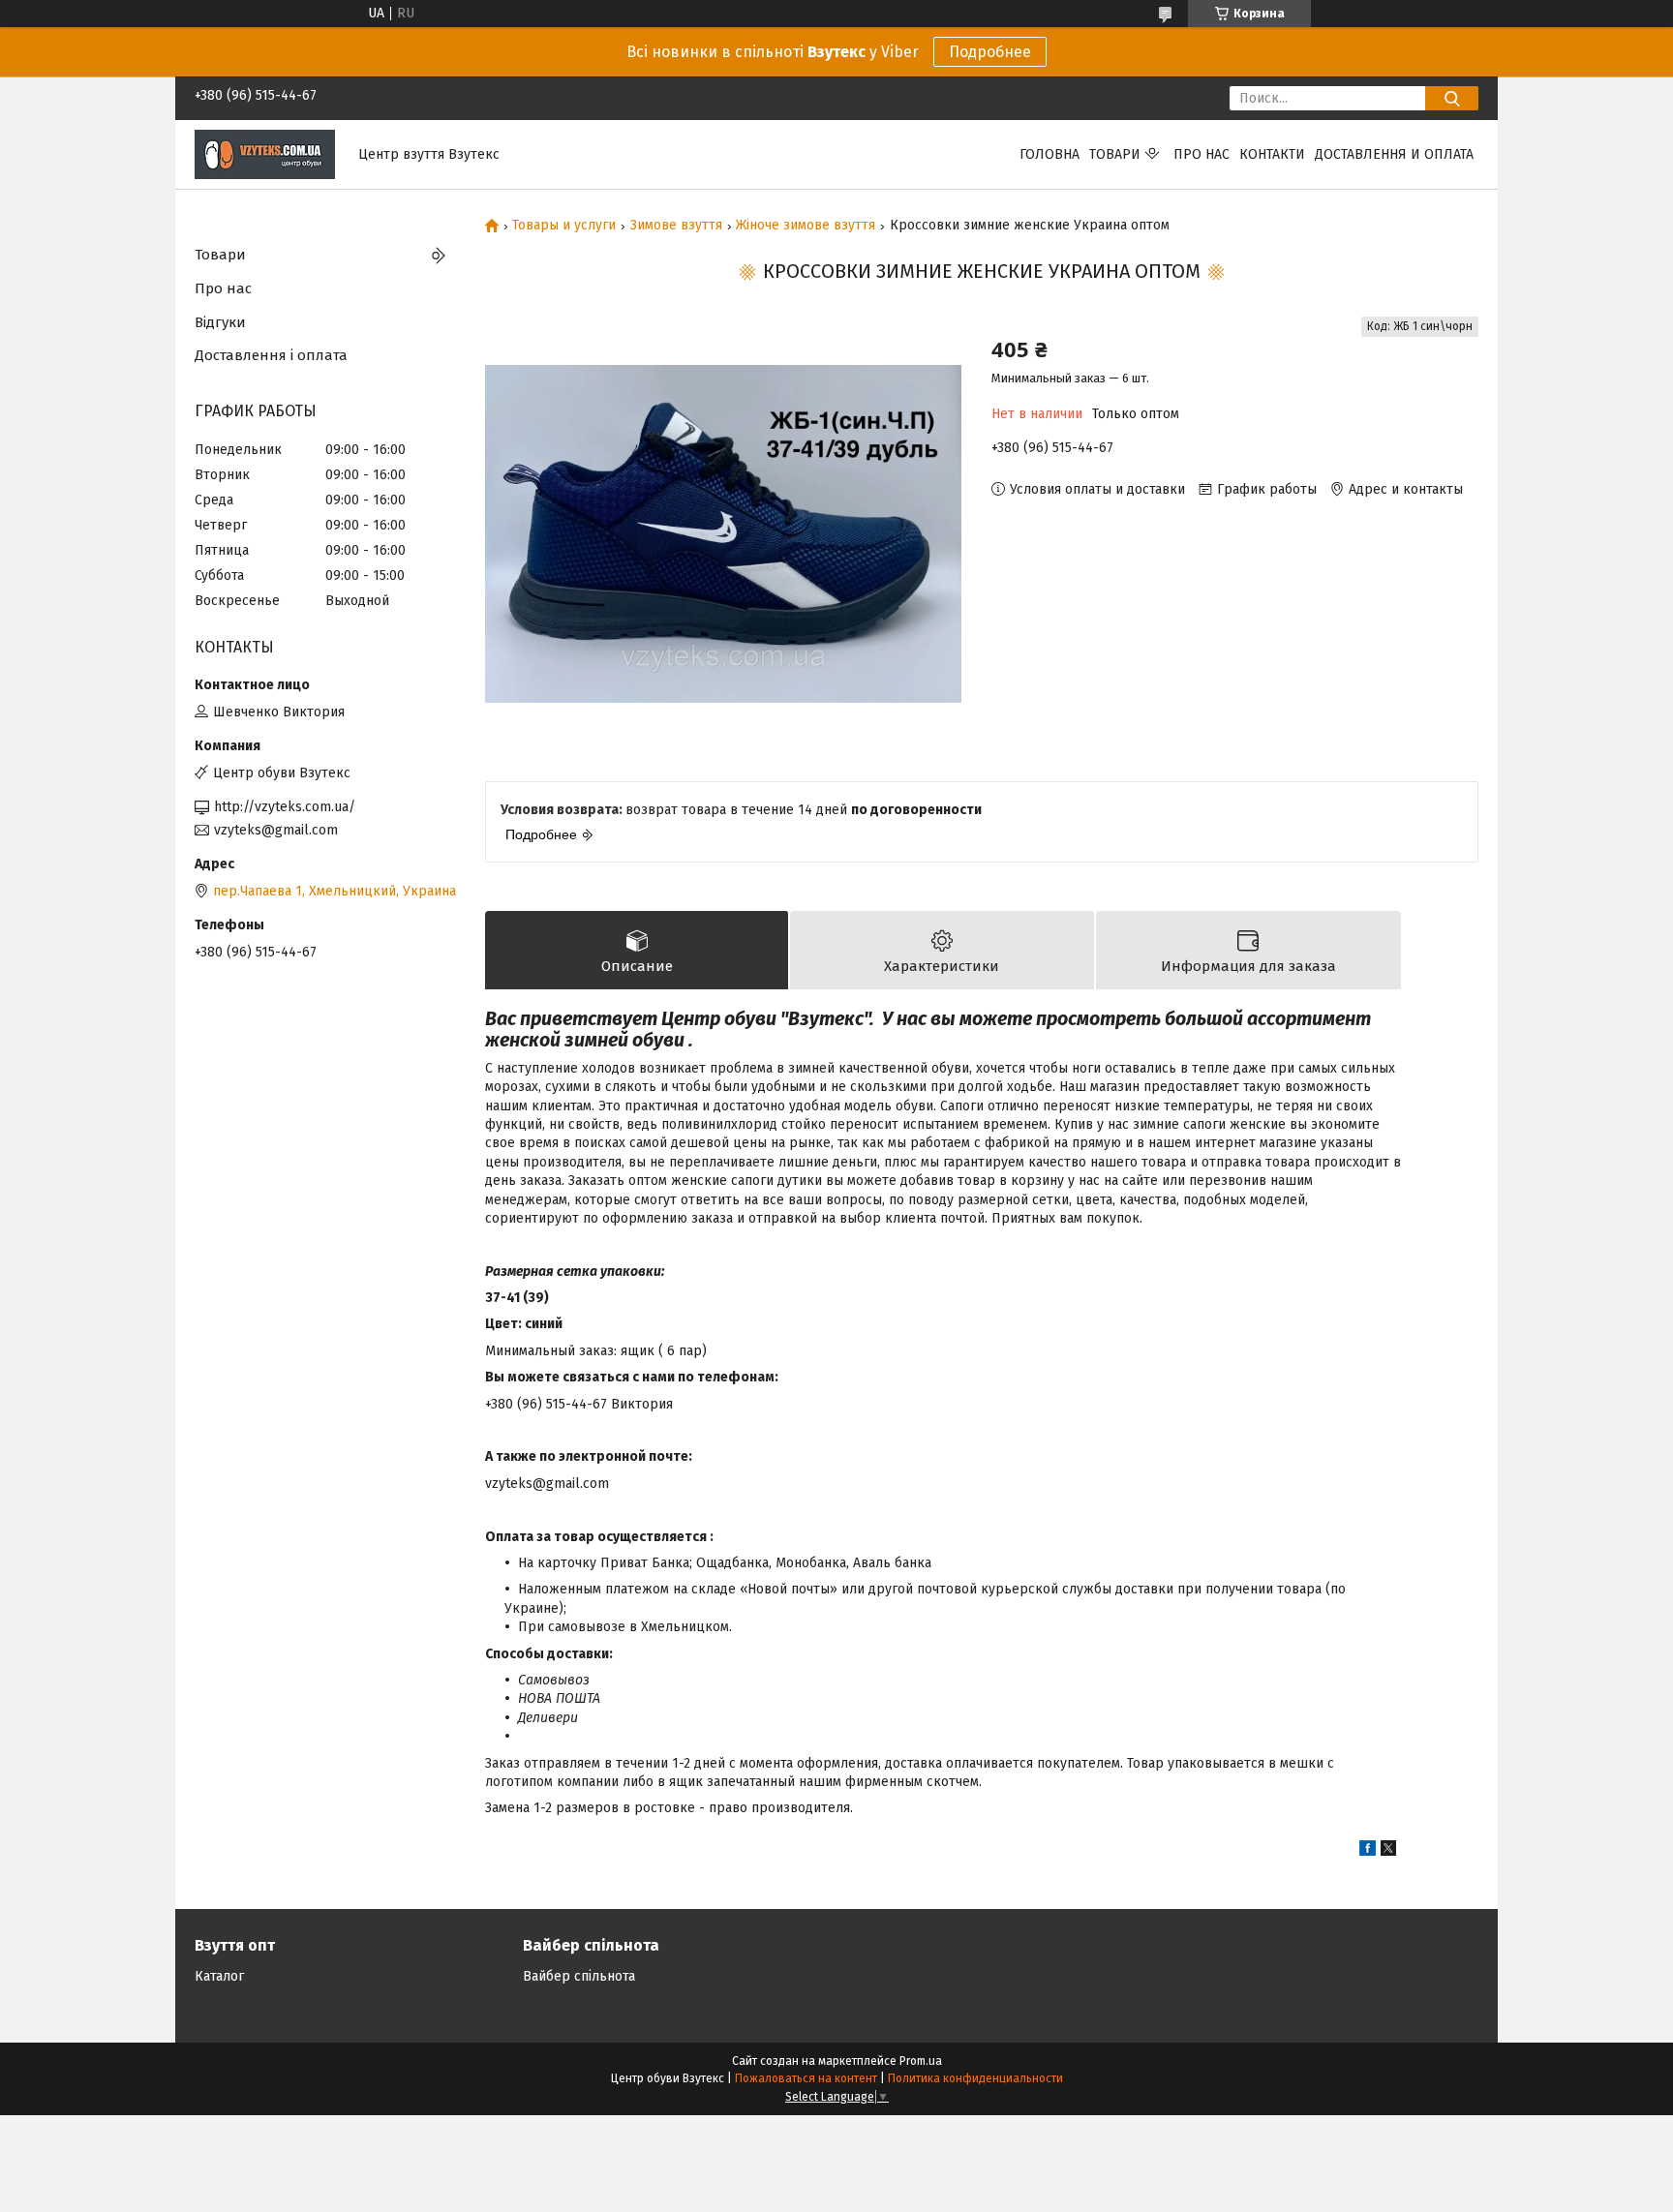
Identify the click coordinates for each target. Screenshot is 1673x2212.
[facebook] (1368, 1851)
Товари (1115, 154)
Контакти (1272, 154)
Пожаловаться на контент (806, 2078)
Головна (1049, 154)
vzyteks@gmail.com (276, 830)
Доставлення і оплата (271, 355)
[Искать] (1452, 98)
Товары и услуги (564, 226)
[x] (1388, 1851)
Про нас (1202, 154)
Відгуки (220, 322)
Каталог (219, 1976)
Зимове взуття (676, 226)
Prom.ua (921, 2061)
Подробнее (990, 52)
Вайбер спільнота (579, 1976)
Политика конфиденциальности (975, 2078)
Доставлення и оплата (1394, 154)
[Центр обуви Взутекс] (265, 153)
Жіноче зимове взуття (806, 226)
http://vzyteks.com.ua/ (285, 807)
